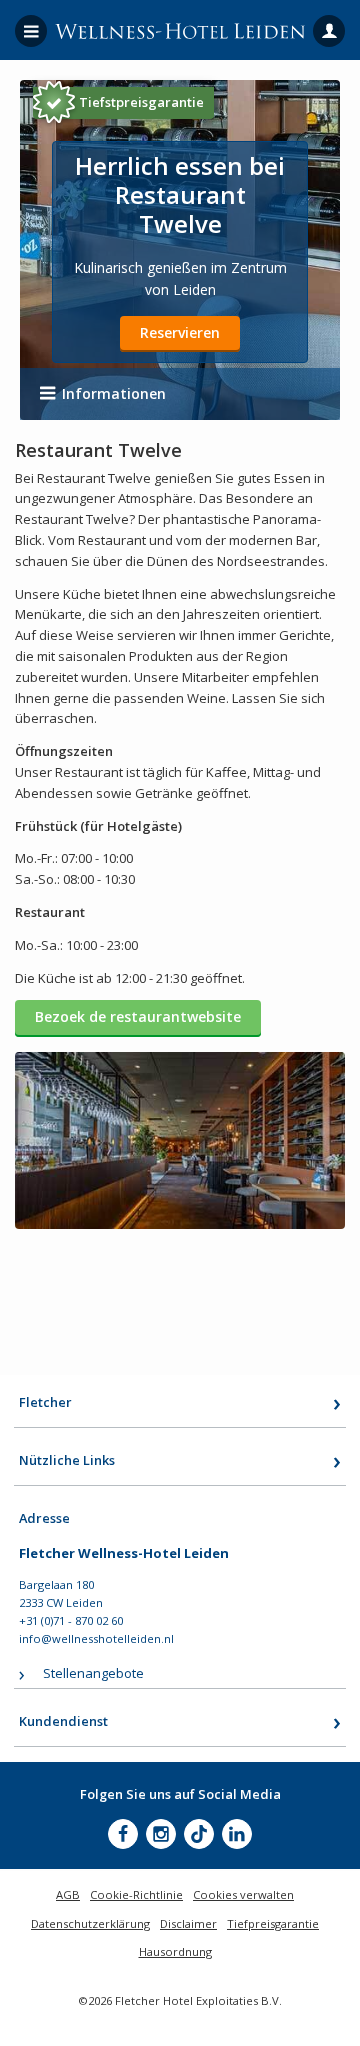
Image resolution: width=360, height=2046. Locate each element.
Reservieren (180, 332)
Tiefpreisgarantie (273, 1923)
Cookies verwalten (243, 1894)
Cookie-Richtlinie (136, 1894)
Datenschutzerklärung (90, 1923)
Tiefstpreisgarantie (141, 102)
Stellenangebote (93, 1673)
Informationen (114, 393)
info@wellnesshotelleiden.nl (96, 1638)
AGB (68, 1894)
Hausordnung (175, 1951)
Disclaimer (188, 1923)
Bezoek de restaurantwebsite (138, 1016)
